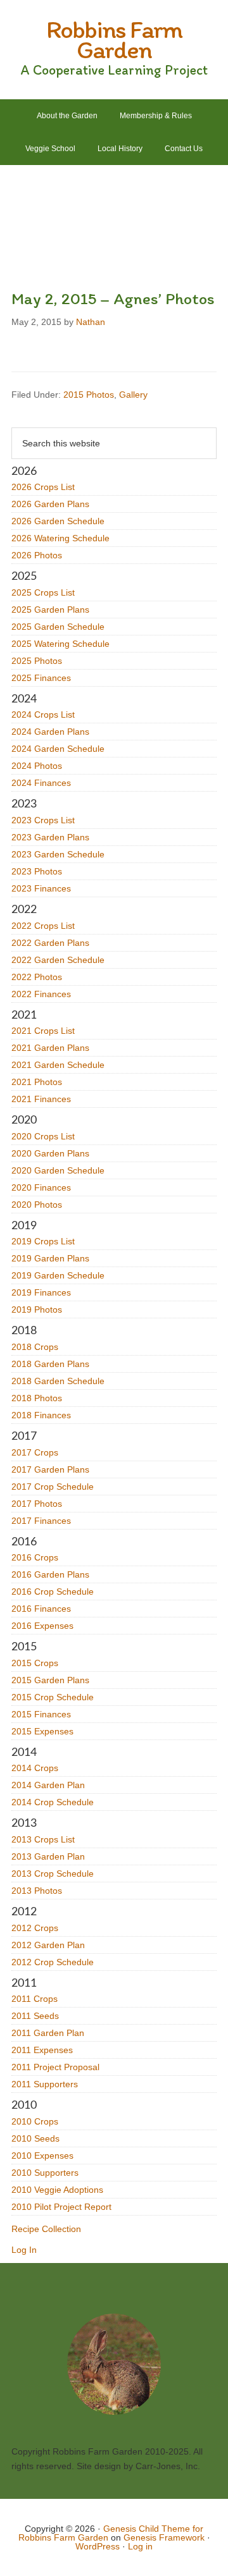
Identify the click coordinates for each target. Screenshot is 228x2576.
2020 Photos (37, 1205)
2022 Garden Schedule (58, 960)
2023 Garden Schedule (58, 854)
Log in (140, 2546)
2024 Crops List (43, 715)
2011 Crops (35, 1999)
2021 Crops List (43, 1031)
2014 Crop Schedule (53, 1802)
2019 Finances (41, 1292)
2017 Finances (41, 1521)
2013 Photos (37, 1891)
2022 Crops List (43, 926)
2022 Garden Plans (50, 943)
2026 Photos (37, 555)
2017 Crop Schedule (53, 1487)
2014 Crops (35, 1768)
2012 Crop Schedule (53, 1962)
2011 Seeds (35, 2016)
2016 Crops (35, 1557)
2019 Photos (37, 1309)
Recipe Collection (46, 2229)
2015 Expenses (42, 1731)
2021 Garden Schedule (58, 1065)
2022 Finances (41, 994)
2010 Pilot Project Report (61, 2207)
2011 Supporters (45, 2084)
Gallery (133, 395)
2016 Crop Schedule (53, 1592)
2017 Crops (35, 1452)
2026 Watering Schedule (60, 538)
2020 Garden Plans (50, 1153)
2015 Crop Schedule (53, 1697)
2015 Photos (89, 395)
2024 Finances (41, 783)
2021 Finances (41, 1099)
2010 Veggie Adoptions (57, 2190)
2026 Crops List (43, 487)
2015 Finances (41, 1714)
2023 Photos (37, 871)
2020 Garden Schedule (58, 1170)
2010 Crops (35, 2121)
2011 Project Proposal (55, 2067)
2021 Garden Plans (50, 1048)
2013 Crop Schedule (53, 1874)
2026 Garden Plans (50, 504)
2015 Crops (35, 1663)
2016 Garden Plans (50, 1574)
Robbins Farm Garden (114, 39)
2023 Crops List (43, 820)
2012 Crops (35, 1928)
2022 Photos (37, 977)
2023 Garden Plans (50, 837)
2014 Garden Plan (48, 1785)
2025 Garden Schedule (58, 627)
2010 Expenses (42, 2156)
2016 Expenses (42, 1626)
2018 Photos (37, 1398)
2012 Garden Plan (48, 1945)
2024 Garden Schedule (58, 749)
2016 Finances (41, 1609)
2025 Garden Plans (50, 610)
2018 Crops (35, 1347)
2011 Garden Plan (48, 2033)
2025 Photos (37, 661)
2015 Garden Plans (50, 1680)
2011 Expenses (42, 2050)
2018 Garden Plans (50, 1364)
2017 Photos (37, 1504)
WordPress (98, 2546)
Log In (24, 2250)
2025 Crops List (43, 592)
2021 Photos (37, 1082)
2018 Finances (41, 1415)
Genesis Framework (164, 2537)
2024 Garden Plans (50, 732)
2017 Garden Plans (50, 1469)
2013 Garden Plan (48, 1856)
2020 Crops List (43, 1136)
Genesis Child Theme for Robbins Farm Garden (111, 2533)
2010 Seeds (35, 2138)
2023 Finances (41, 888)
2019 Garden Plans (50, 1258)
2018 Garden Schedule (58, 1381)
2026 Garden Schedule (58, 521)
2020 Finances (41, 1187)
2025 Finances (41, 678)
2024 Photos (37, 766)
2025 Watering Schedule (60, 644)
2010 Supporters (45, 2173)
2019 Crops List (43, 1241)
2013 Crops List (43, 1839)
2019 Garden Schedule (58, 1275)
